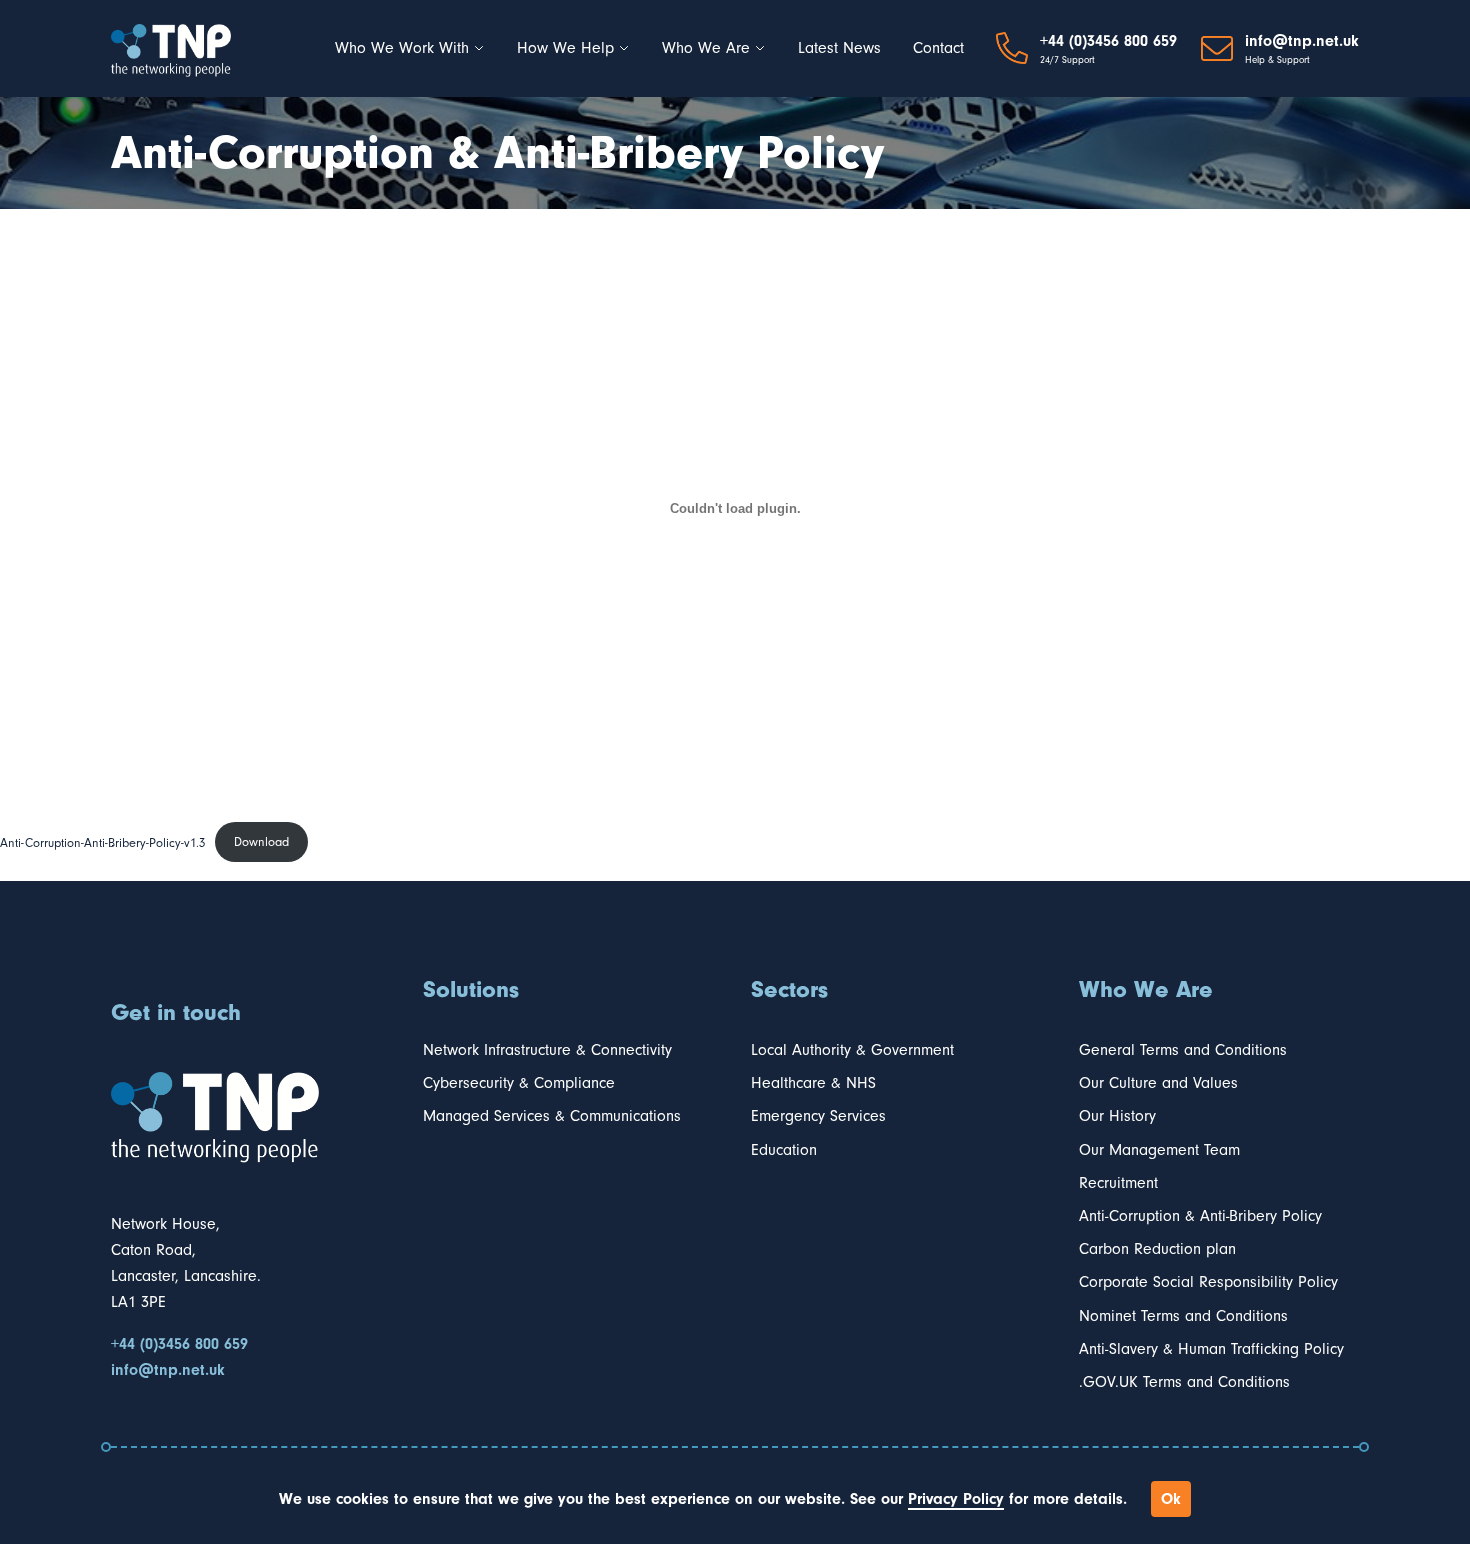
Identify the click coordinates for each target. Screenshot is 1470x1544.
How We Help (565, 48)
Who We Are (706, 48)
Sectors (789, 989)
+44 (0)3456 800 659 (1108, 41)
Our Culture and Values (1158, 1083)
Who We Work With (402, 48)
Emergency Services (818, 1116)
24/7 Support (1067, 60)
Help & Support (1277, 60)
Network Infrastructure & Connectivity (547, 1050)
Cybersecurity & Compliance (519, 1083)
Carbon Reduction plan (1157, 1249)
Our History (1117, 1116)
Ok (1171, 1499)
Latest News (839, 48)
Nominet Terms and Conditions (1183, 1316)
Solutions (471, 989)
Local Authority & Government (852, 1050)
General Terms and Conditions (1183, 1050)
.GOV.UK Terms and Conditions (1184, 1382)
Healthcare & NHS (813, 1083)
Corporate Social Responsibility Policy (1208, 1282)
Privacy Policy (956, 1499)
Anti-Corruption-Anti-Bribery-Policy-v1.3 (102, 841)
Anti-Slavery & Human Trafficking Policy (1211, 1349)
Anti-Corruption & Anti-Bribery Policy (1200, 1216)
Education (784, 1150)
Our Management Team (1159, 1150)
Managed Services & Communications (552, 1116)
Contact (938, 48)
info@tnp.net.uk (1302, 41)
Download (261, 841)
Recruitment (1118, 1183)
